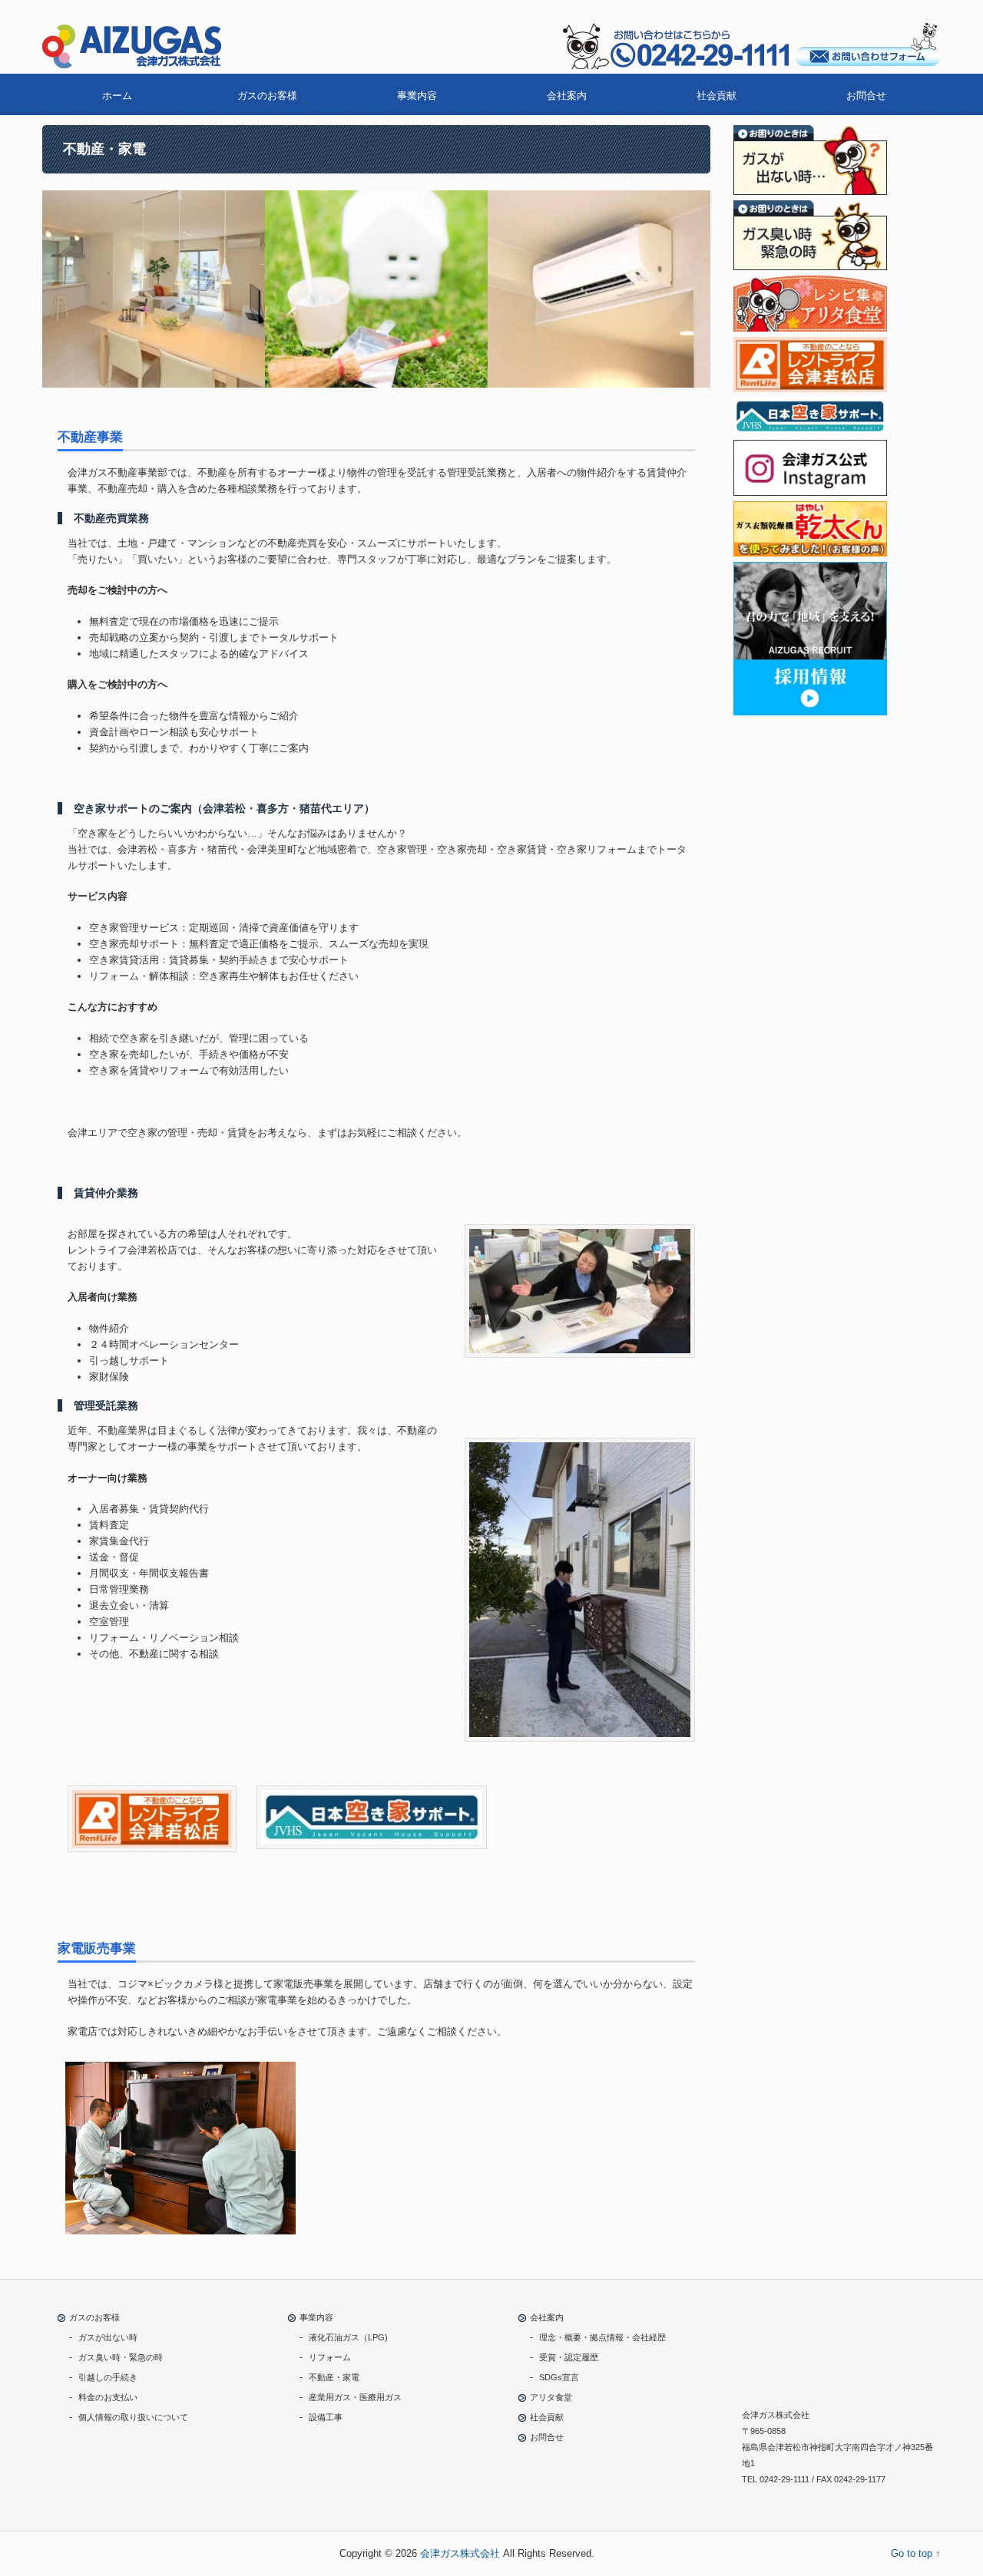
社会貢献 (717, 96)
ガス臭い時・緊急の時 (121, 2357)
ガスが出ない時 (108, 2337)
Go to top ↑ (916, 2553)
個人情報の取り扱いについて (133, 2417)
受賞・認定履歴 (569, 2357)
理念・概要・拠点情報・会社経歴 (602, 2337)
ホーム (117, 96)
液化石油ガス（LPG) (348, 2337)
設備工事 (326, 2417)
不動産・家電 (334, 2377)
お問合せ (866, 96)
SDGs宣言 (559, 2377)
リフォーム (330, 2357)
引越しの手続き (108, 2377)
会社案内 (567, 96)
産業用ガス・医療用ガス (355, 2397)
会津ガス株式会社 (460, 2553)
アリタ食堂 (551, 2397)
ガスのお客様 (267, 96)
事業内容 (417, 96)
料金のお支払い (108, 2397)
